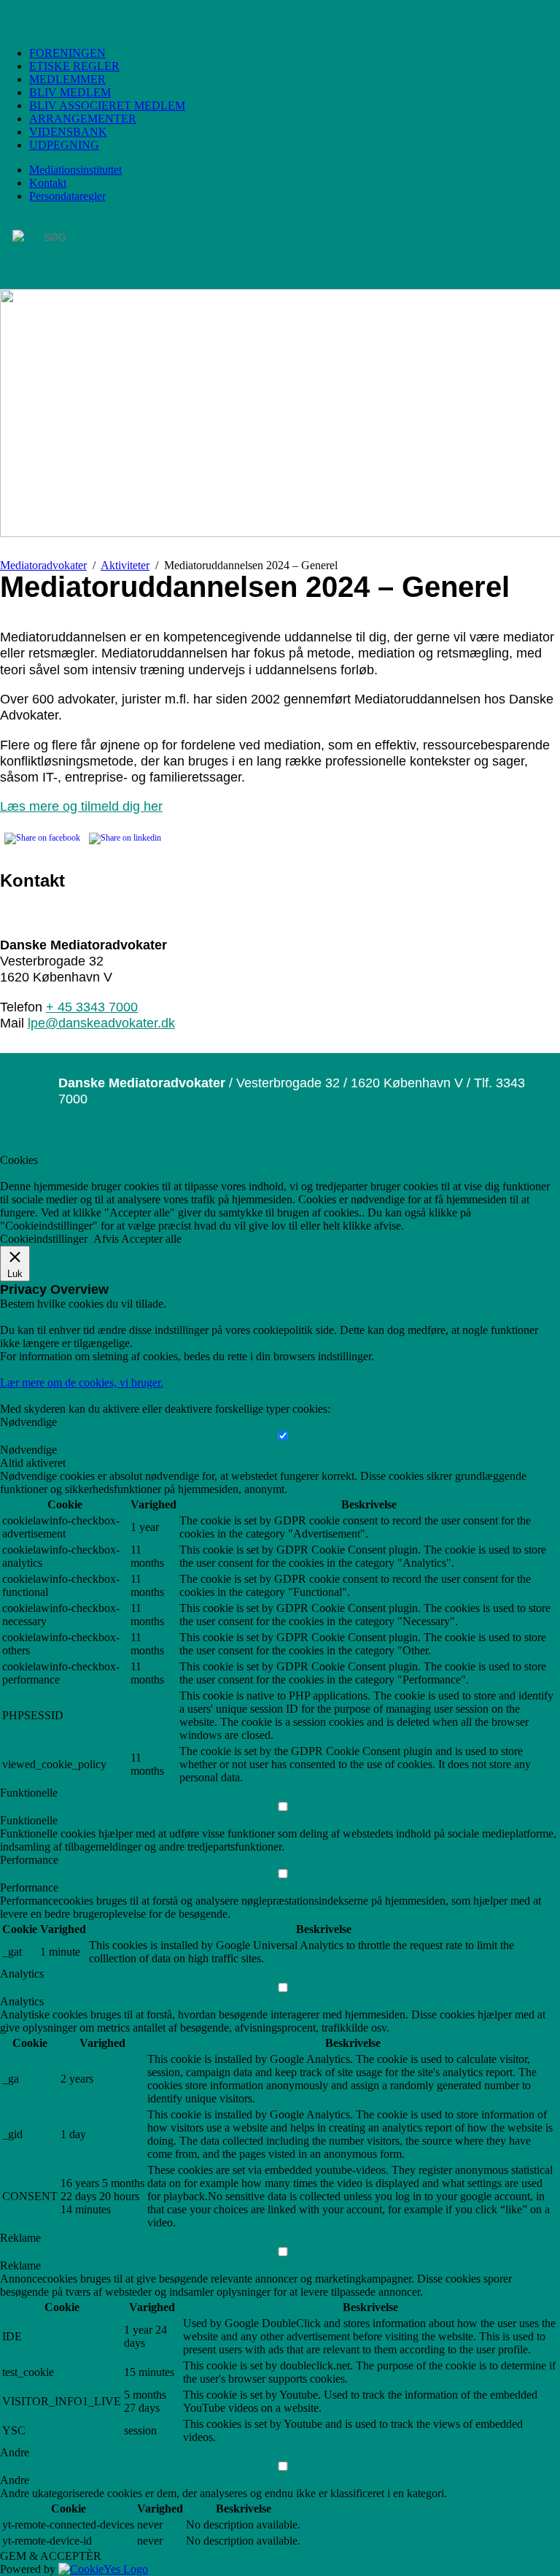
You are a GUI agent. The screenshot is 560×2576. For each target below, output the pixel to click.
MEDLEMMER (67, 79)
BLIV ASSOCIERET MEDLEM (107, 105)
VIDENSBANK (68, 132)
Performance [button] (29, 1860)
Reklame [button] (20, 2238)
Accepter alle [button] (151, 1239)
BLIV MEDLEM (70, 92)
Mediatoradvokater (43, 565)
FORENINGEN (67, 53)
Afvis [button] (106, 1239)
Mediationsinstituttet (75, 170)
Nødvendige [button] (28, 1422)
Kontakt (48, 183)
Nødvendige (28, 1450)
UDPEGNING (64, 145)
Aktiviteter (125, 565)
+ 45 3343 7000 (92, 1007)
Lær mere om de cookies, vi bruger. (82, 1383)
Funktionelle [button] (29, 1793)
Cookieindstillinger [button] (44, 1239)
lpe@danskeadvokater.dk (101, 1023)
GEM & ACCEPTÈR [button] (51, 2556)
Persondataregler (67, 196)
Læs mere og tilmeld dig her (81, 806)
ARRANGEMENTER (83, 119)
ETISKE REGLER (74, 66)
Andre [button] (15, 2452)
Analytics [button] (22, 1974)
